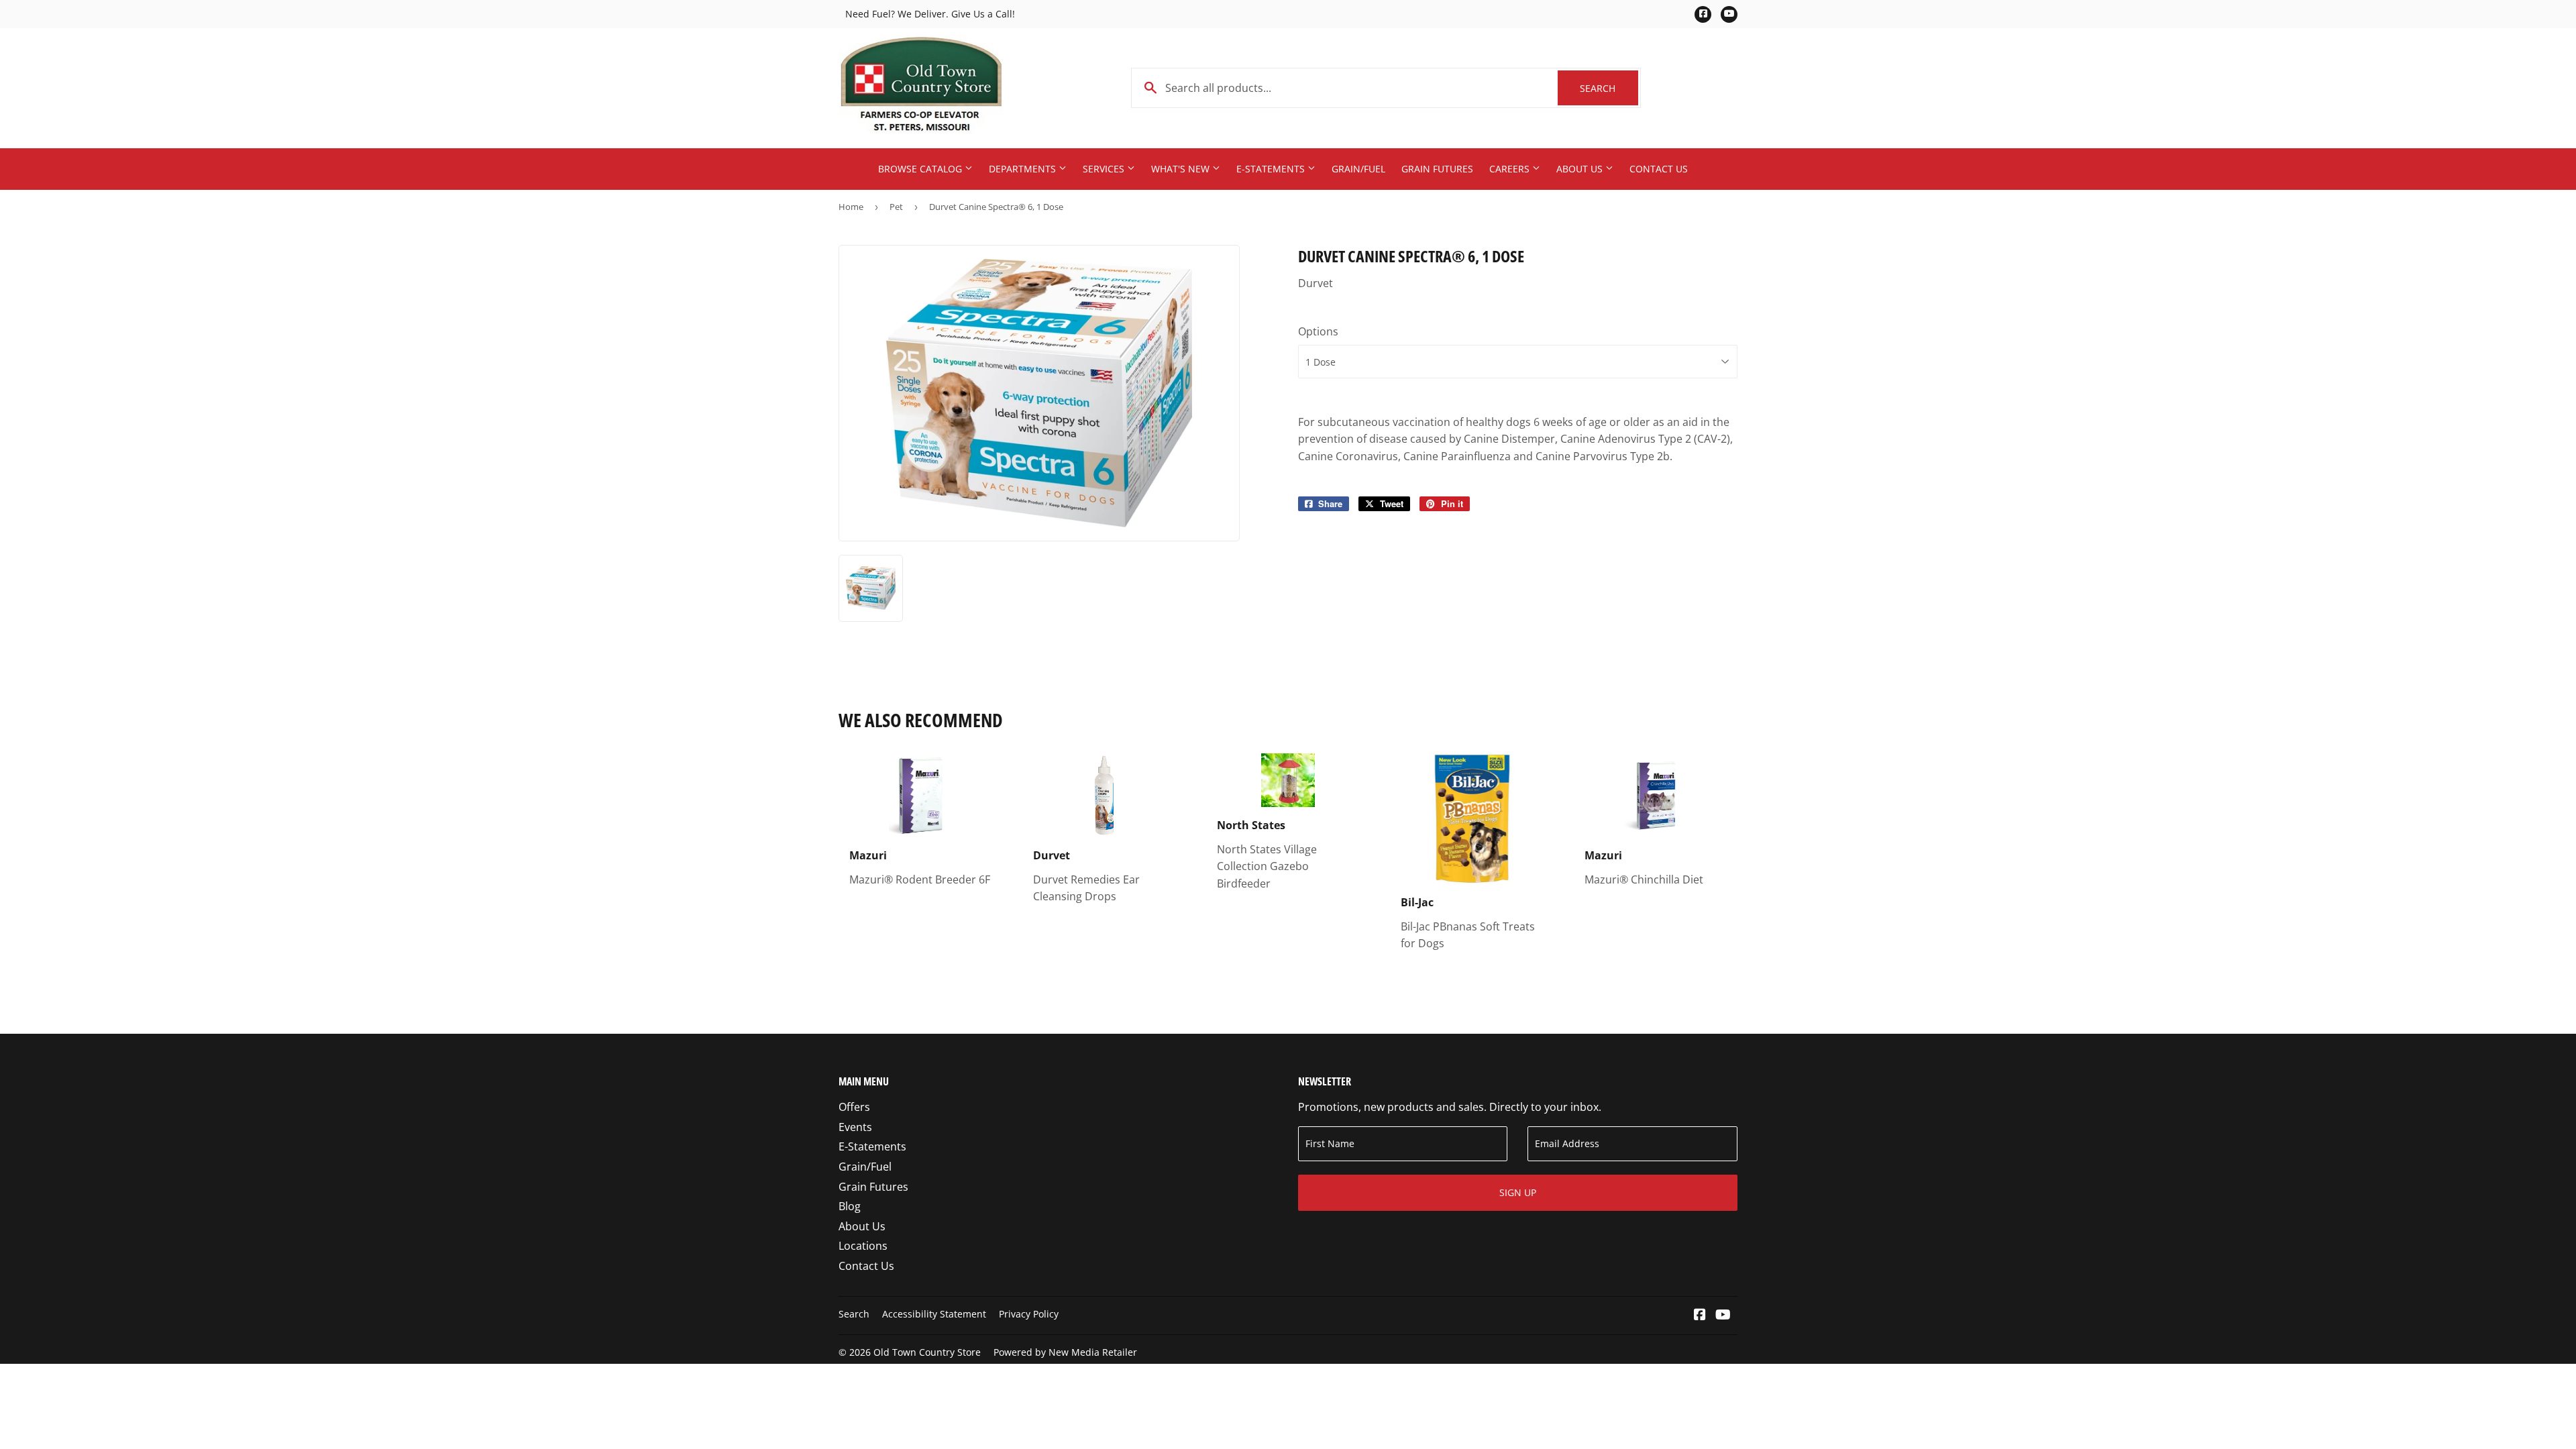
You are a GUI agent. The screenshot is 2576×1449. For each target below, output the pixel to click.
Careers (1511, 169)
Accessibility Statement (934, 1314)
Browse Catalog (921, 169)
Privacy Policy (1029, 1314)
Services (1105, 169)
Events (855, 1127)
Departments (1024, 169)
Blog (850, 1206)
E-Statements (1272, 169)
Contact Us (1659, 169)
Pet (896, 207)
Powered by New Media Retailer (1065, 1352)
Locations (863, 1246)
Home (851, 207)
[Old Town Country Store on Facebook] (1700, 1316)
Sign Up (1518, 1192)
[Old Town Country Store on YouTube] (1723, 1316)
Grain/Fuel (1358, 169)
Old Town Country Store (927, 1352)
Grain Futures (1437, 169)
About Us (1581, 169)
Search (1609, 88)
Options (1318, 331)
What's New (1182, 169)
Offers (854, 1107)
